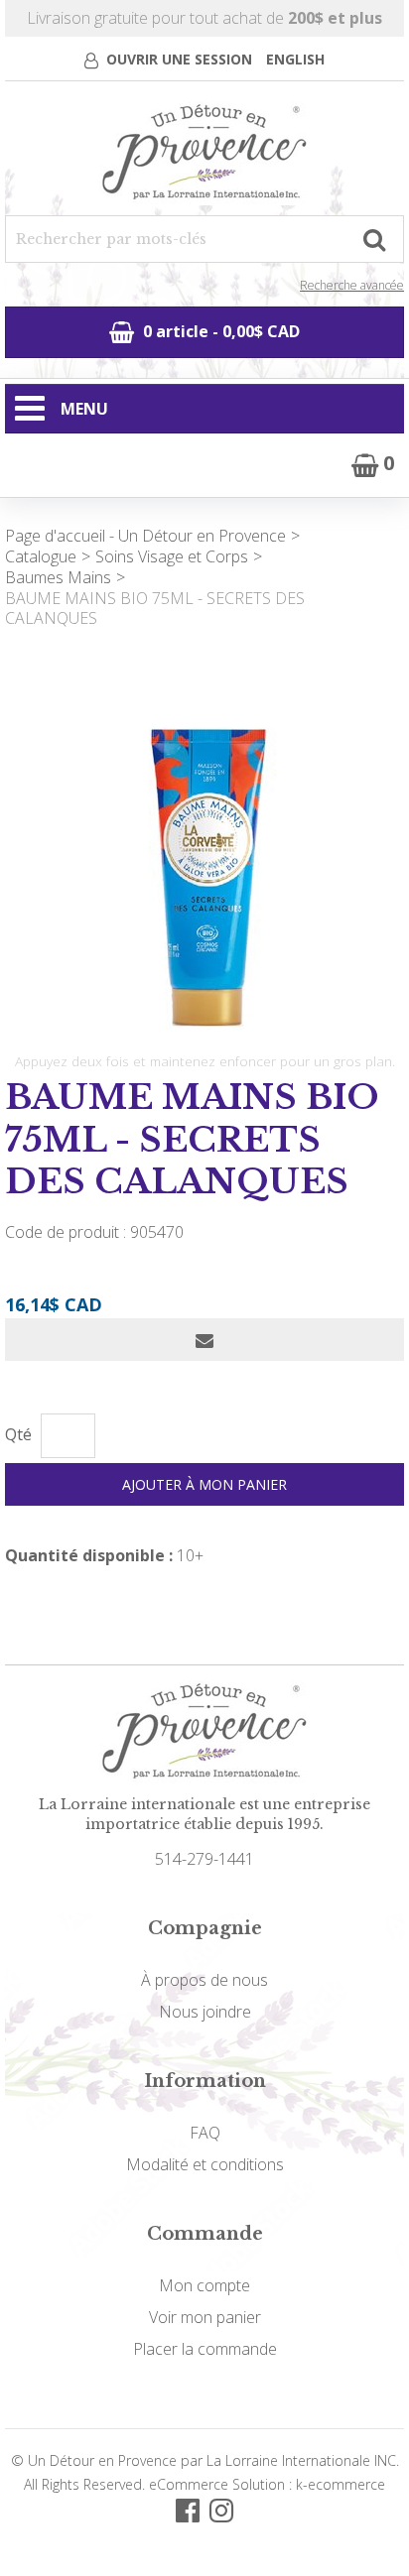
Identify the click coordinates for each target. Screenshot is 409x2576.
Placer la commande (205, 2349)
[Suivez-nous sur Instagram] (221, 2509)
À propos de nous (204, 1980)
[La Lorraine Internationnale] (204, 153)
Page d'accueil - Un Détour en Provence (145, 536)
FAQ (205, 2133)
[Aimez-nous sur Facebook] (188, 2509)
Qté (18, 1435)
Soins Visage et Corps (172, 556)
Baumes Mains (58, 577)
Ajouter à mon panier (204, 1484)
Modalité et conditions (205, 2164)
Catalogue (41, 556)
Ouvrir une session (179, 59)
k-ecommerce (341, 2484)
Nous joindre (205, 2012)
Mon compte (204, 2285)
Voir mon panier (205, 2317)
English (295, 59)
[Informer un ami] (204, 1340)
